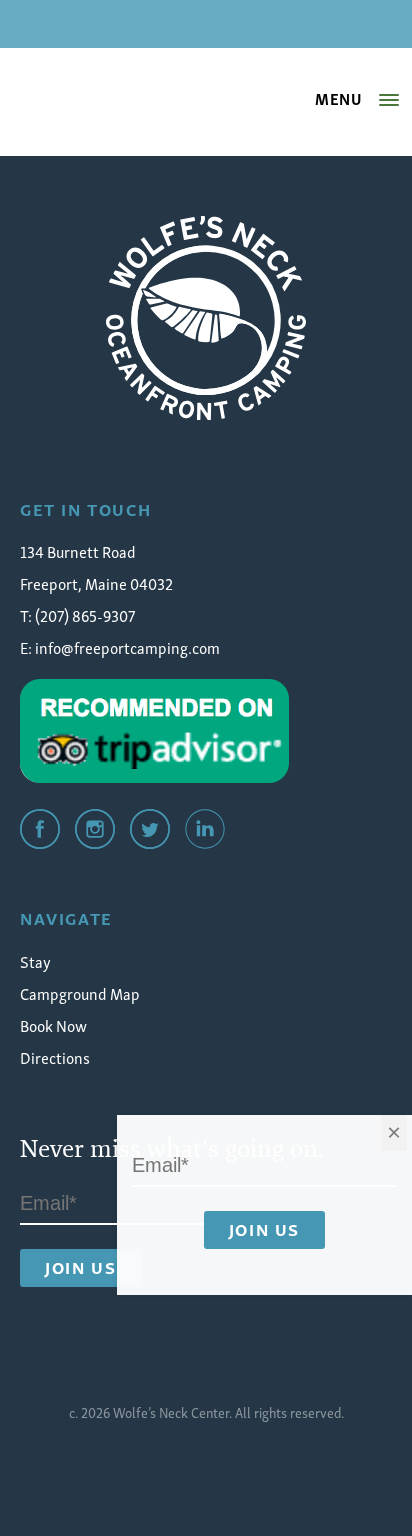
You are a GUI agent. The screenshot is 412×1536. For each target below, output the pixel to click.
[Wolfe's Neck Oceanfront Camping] (206, 318)
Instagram (95, 829)
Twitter (150, 829)
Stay (35, 961)
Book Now (53, 1025)
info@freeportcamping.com (127, 647)
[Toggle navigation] (389, 100)
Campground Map (80, 993)
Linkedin (205, 829)
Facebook (40, 829)
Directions (55, 1057)
